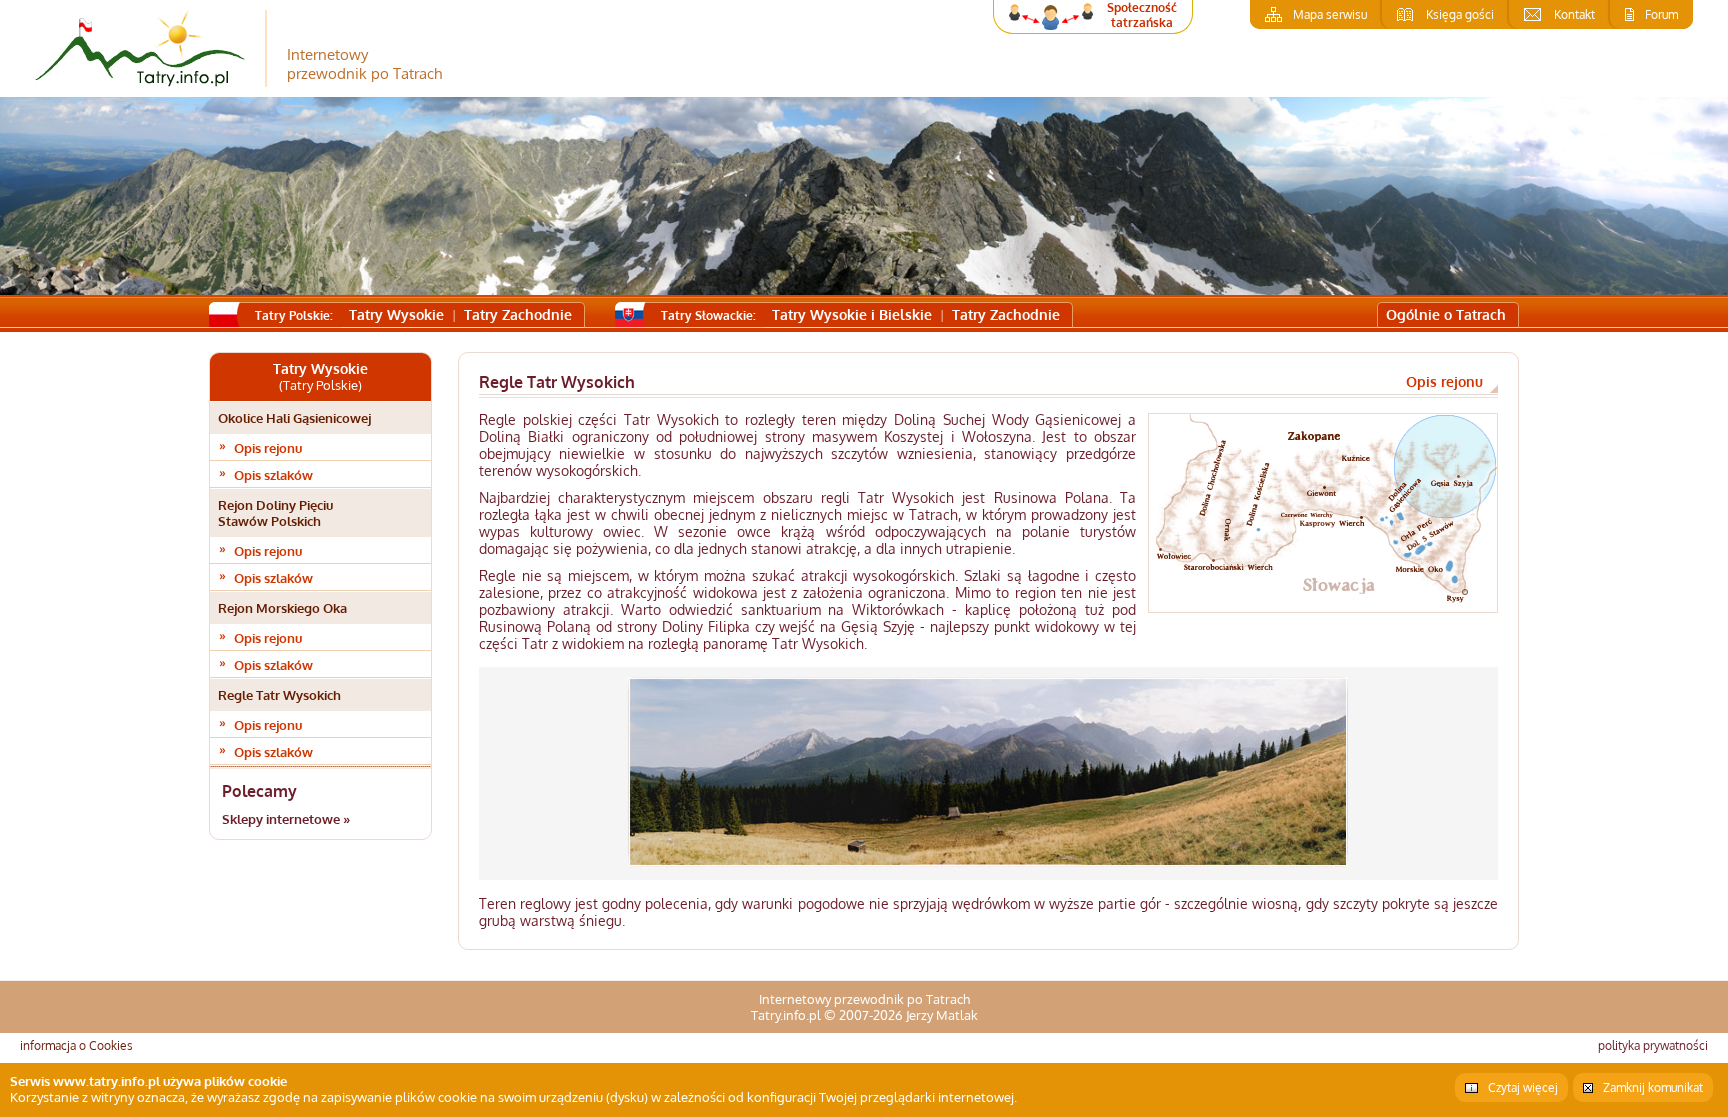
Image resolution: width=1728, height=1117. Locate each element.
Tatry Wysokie (396, 314)
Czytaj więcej (1523, 1087)
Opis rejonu (268, 448)
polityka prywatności (1653, 1045)
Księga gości (1460, 14)
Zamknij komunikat (1653, 1087)
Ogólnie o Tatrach (1446, 314)
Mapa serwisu (1330, 14)
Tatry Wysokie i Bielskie (852, 314)
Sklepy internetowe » (286, 819)
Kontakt (1574, 14)
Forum (1661, 14)
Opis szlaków (273, 475)
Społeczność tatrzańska (1142, 15)
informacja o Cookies (76, 1045)
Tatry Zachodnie (518, 314)
